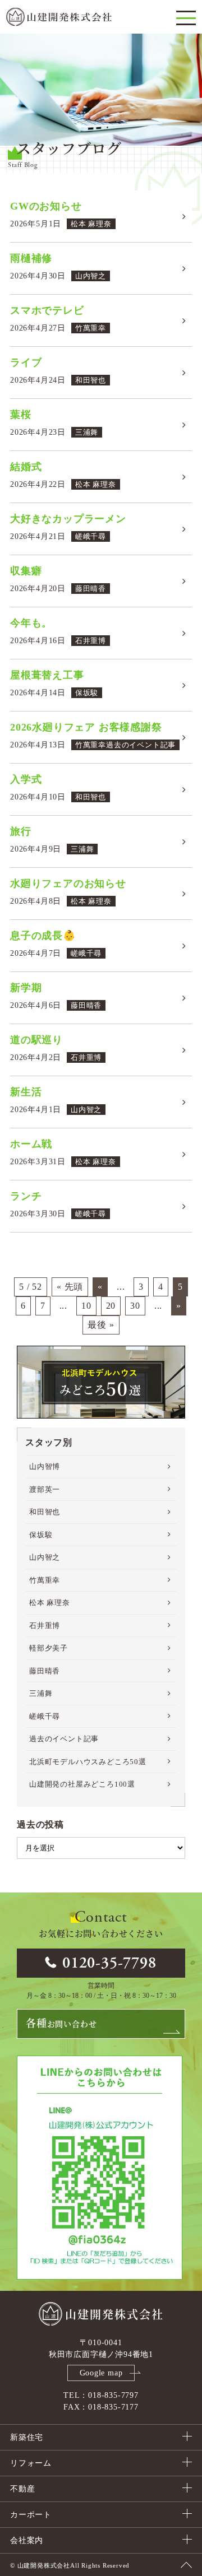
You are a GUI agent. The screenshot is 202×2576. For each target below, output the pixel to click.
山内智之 (45, 1557)
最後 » (101, 1325)
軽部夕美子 (49, 1648)
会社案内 (27, 2540)
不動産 (22, 2489)
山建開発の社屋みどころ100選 (82, 1784)
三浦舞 (41, 1693)
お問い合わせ (61, 2024)
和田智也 (45, 1512)
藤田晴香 (45, 1671)
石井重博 (45, 1626)
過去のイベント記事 (64, 1739)
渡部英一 (45, 1489)
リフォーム (31, 2463)
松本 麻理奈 (50, 1603)
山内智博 (45, 1466)
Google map (101, 2373)
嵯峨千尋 (45, 1716)
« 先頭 (70, 1287)
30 (135, 1306)
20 (111, 1306)
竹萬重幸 (45, 1580)
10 (86, 1306)
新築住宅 (27, 2437)
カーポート (31, 2515)
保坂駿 (41, 1535)
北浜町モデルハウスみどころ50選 (88, 1762)
